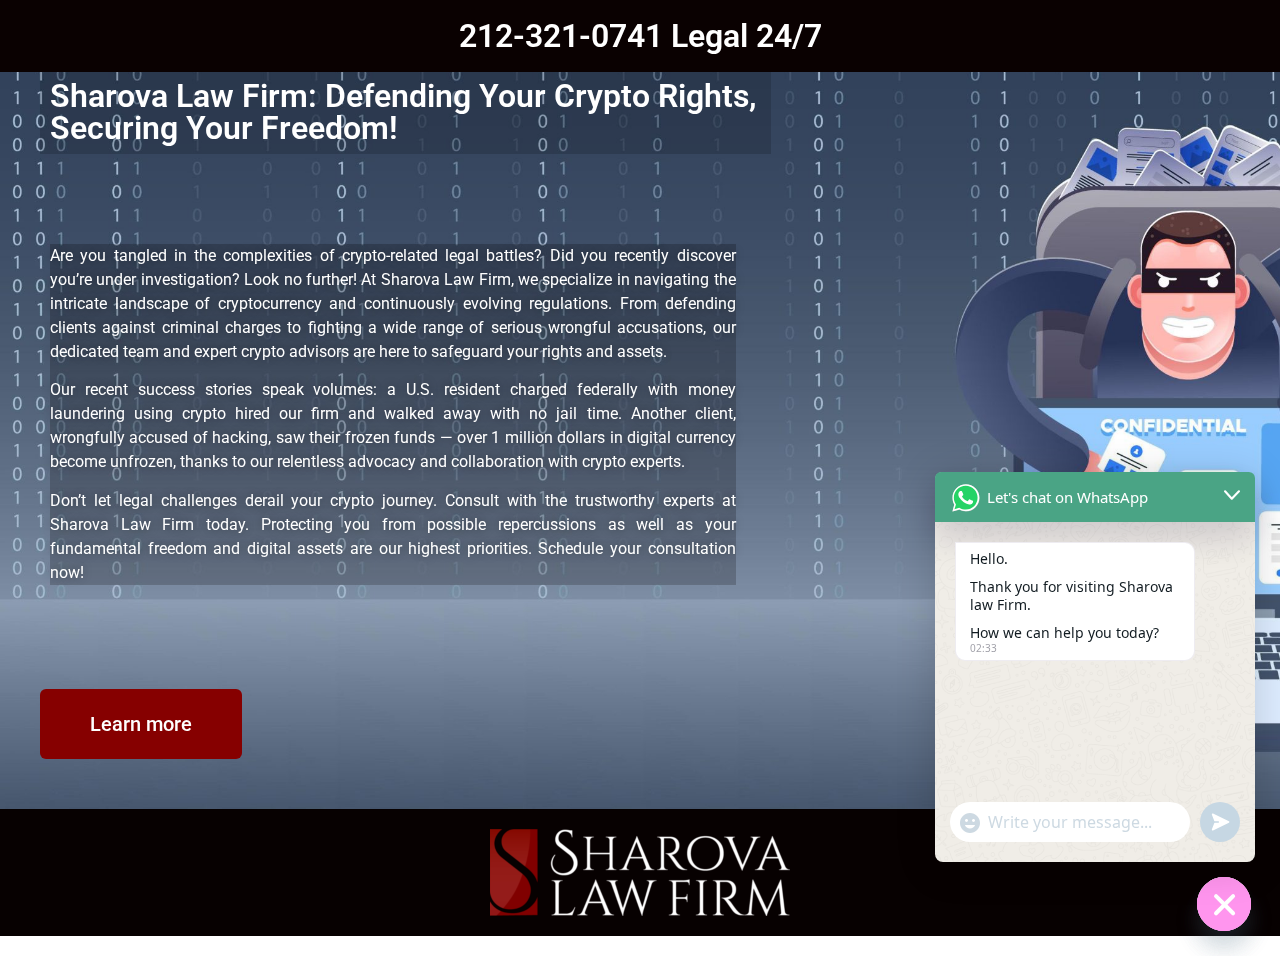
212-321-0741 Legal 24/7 (640, 36)
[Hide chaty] (1224, 904)
